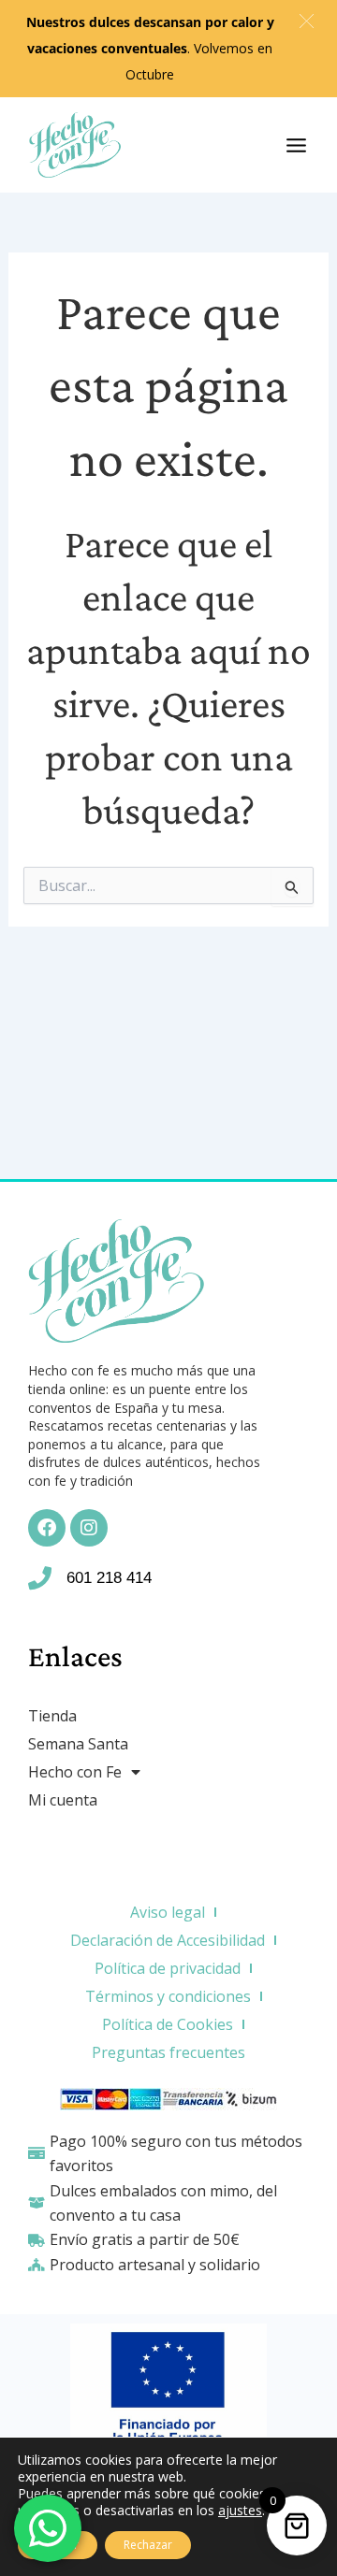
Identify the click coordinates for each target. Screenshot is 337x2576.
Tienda (52, 1716)
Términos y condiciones (168, 1996)
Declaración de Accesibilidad (168, 1940)
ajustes (240, 2511)
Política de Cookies (168, 2024)
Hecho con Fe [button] (75, 1772)
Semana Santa (78, 1744)
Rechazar (148, 2545)
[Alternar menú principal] (296, 144)
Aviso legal (168, 1912)
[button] (307, 21)
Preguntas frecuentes (168, 2052)
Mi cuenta (63, 1800)
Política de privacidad (168, 1968)
